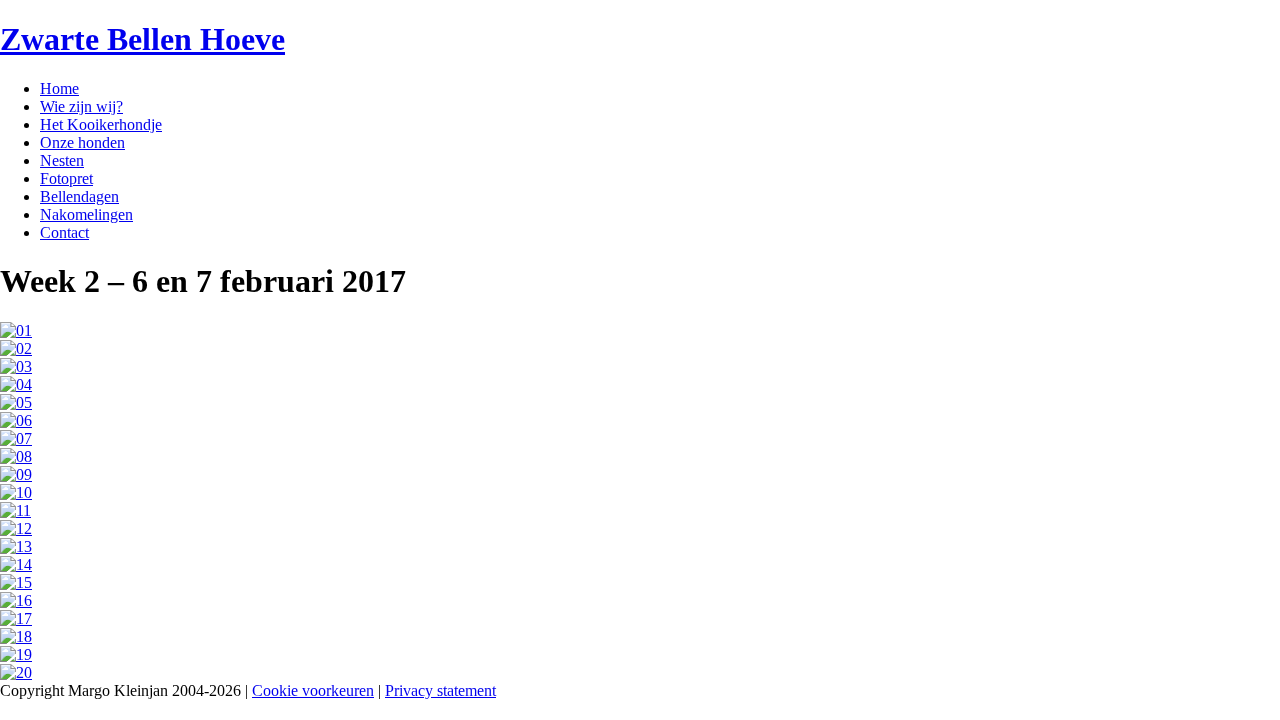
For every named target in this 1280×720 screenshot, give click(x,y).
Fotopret (66, 178)
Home (59, 88)
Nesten (62, 160)
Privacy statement (440, 690)
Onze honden (82, 142)
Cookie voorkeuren (313, 690)
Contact (64, 232)
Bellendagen (79, 196)
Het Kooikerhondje (101, 124)
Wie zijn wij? (81, 106)
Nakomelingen (86, 214)
